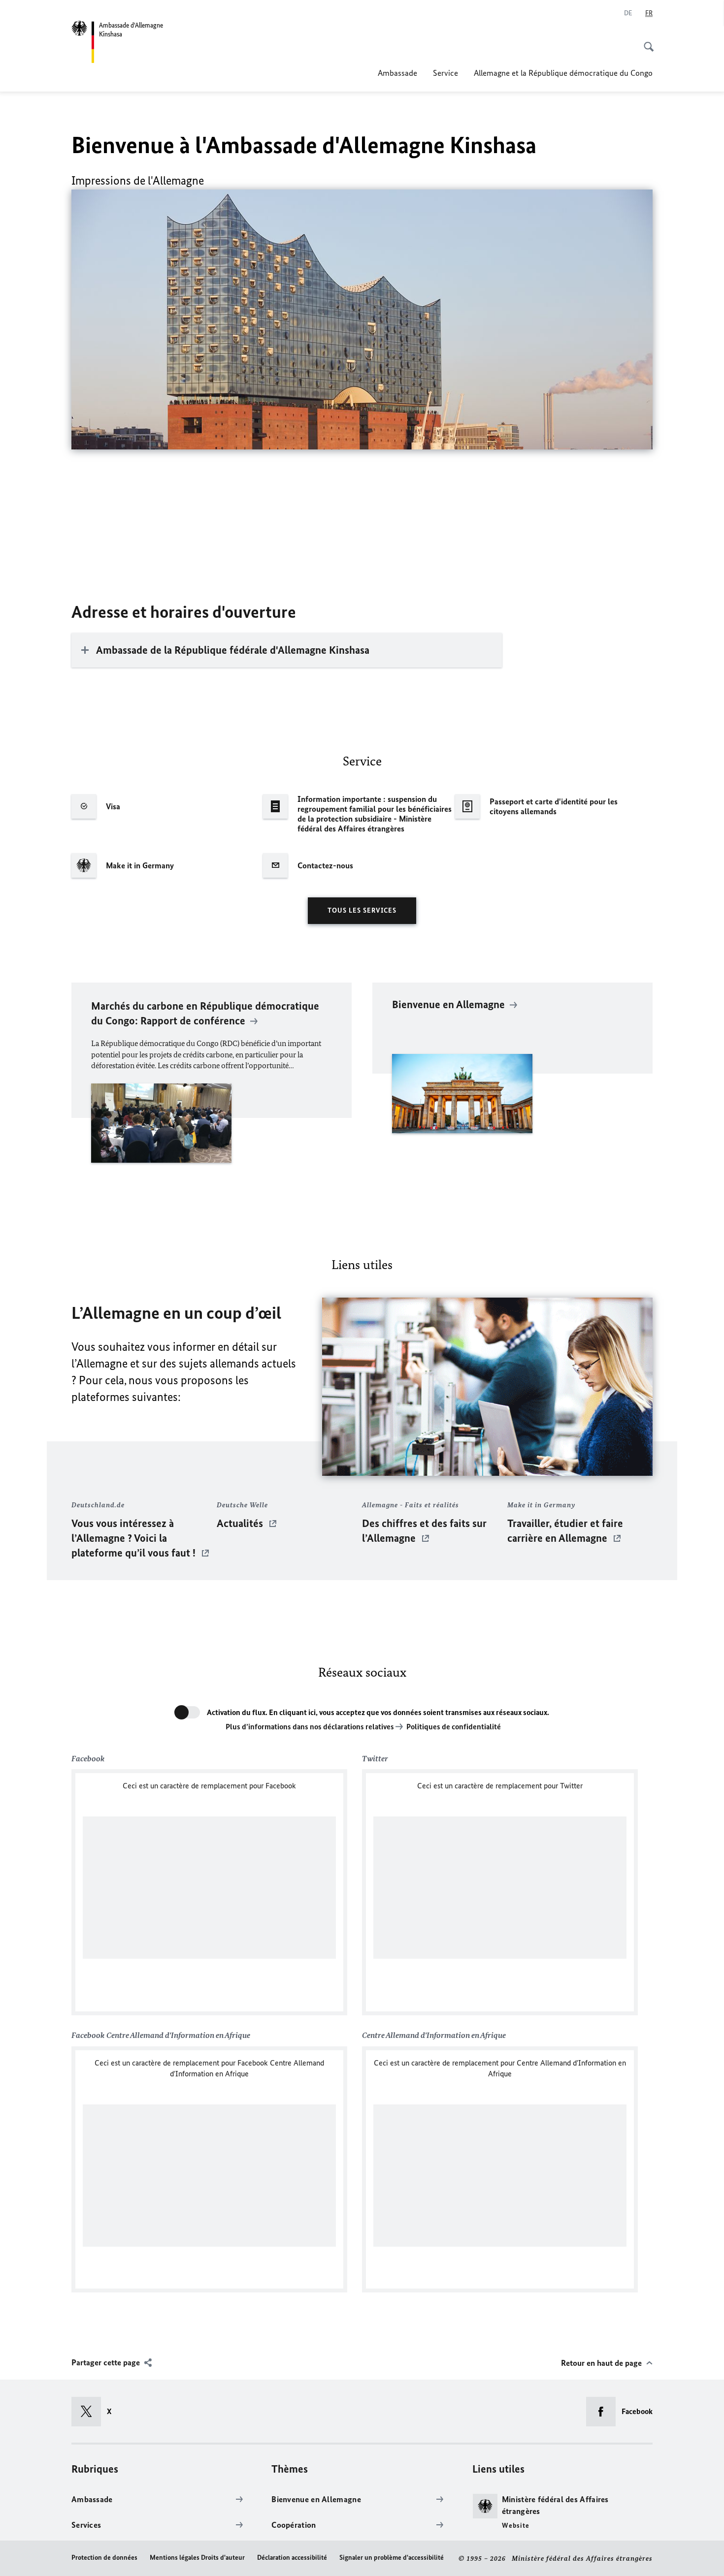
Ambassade (397, 73)
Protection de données (104, 2558)
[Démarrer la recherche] (646, 41)
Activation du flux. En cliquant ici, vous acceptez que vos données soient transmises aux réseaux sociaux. (378, 1712)
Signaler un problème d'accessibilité (392, 2558)
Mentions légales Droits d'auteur (197, 2558)
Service (445, 73)
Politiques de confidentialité (454, 1727)
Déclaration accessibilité (292, 2558)
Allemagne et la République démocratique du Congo (563, 73)
